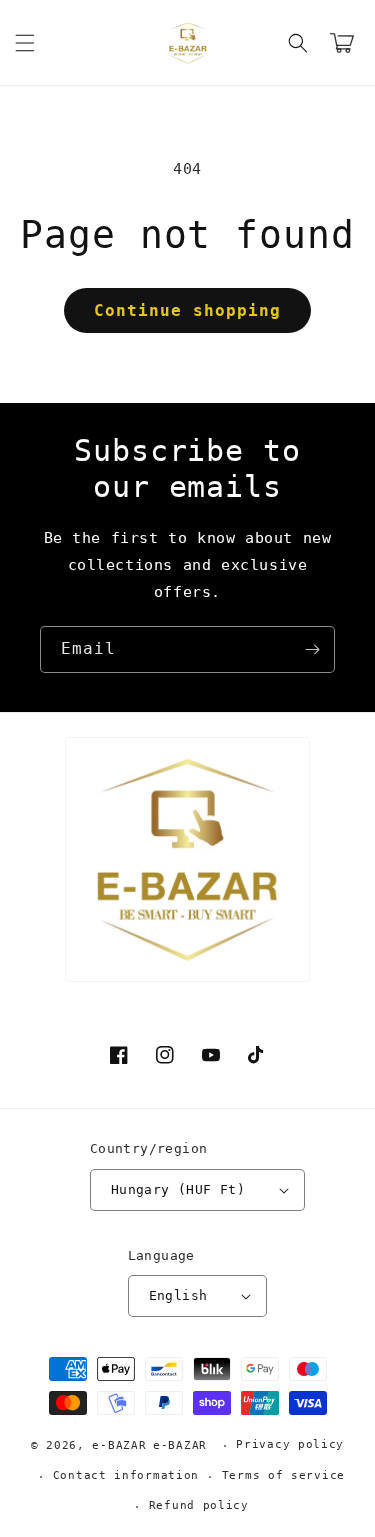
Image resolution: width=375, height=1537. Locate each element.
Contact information (126, 1475)
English (178, 1295)
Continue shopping (187, 310)
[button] (25, 43)
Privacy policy (290, 1444)
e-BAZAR (119, 1445)
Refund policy (199, 1505)
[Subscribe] (312, 649)
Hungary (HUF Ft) (178, 1189)
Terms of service (283, 1475)
